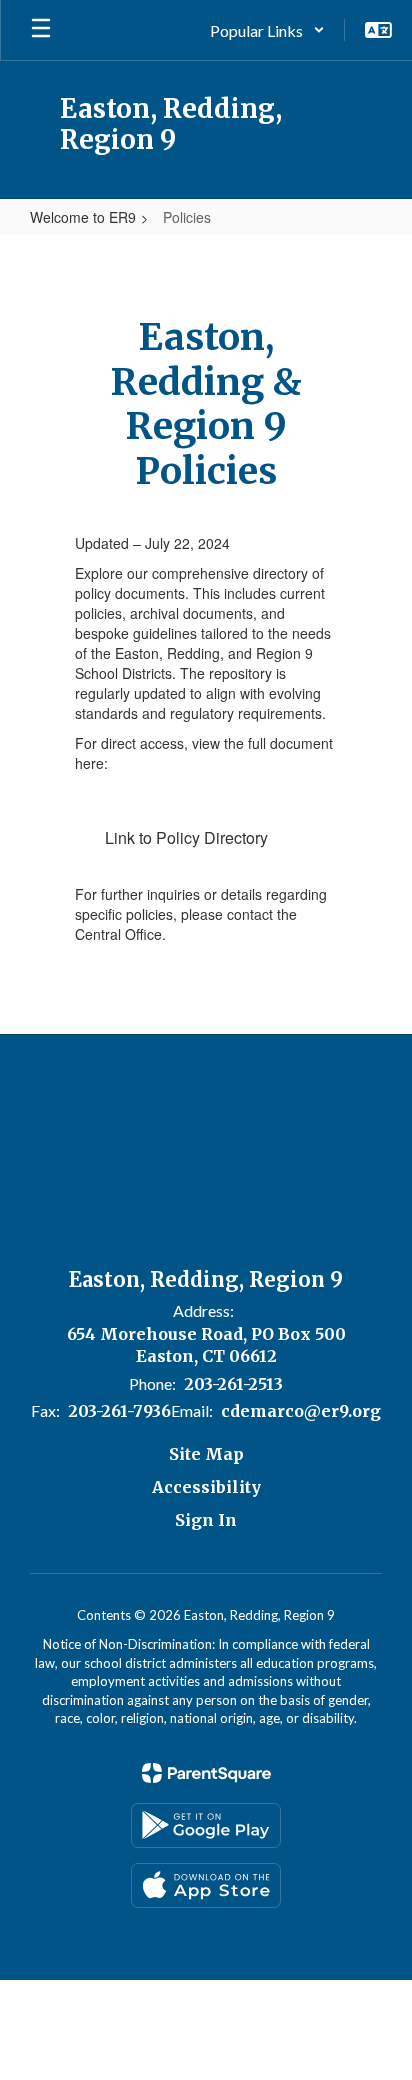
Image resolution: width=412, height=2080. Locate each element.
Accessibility (206, 1487)
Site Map (206, 1454)
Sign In (206, 1520)
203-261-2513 (233, 1384)
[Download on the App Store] (206, 1885)
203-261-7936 (119, 1411)
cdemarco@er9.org (301, 1411)
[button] (267, 30)
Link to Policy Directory (186, 837)
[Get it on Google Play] (206, 1825)
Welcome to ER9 (83, 217)
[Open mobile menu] (41, 30)
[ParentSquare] (206, 1773)
